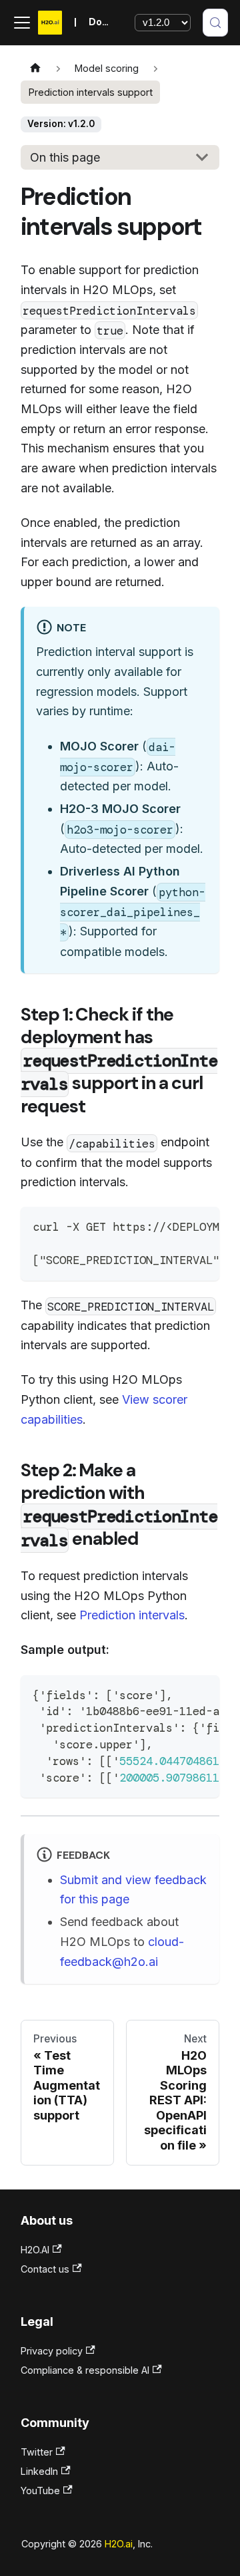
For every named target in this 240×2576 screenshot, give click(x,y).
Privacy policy (52, 2351)
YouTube (40, 2491)
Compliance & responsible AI (85, 2370)
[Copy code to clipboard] (201, 1225)
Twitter (37, 2452)
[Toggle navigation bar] (22, 23)
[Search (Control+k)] (215, 23)
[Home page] (35, 69)
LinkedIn (39, 2471)
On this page (65, 157)
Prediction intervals (132, 1615)
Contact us (45, 2269)
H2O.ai (119, 2544)
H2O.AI (35, 2250)
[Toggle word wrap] (174, 1225)
